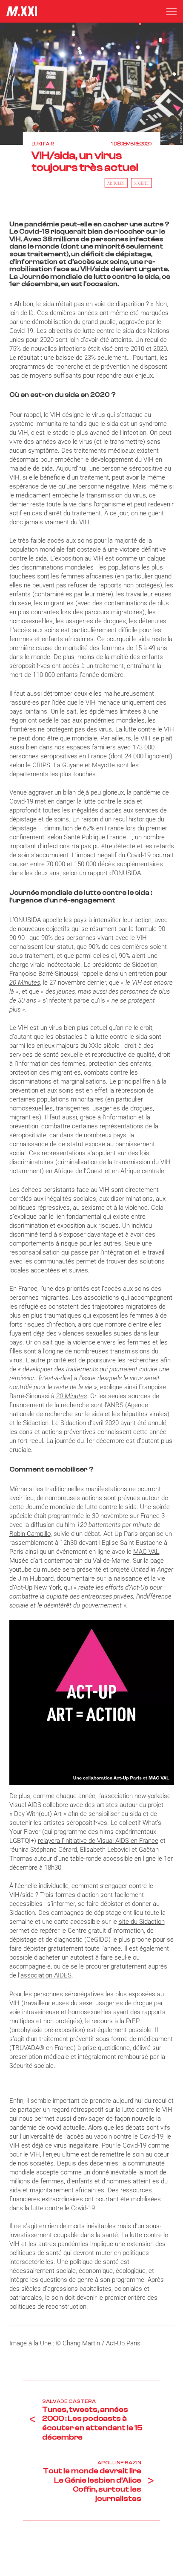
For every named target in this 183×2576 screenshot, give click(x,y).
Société (141, 182)
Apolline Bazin (119, 2463)
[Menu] (172, 12)
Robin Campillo (30, 1534)
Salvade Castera (69, 2401)
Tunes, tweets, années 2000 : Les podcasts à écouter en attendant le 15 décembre (92, 2423)
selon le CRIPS (30, 765)
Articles (116, 182)
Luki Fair (43, 144)
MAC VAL (146, 1552)
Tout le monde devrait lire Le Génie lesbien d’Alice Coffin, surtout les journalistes (92, 2485)
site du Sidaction (142, 1922)
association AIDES (46, 1975)
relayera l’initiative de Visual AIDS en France (98, 1841)
